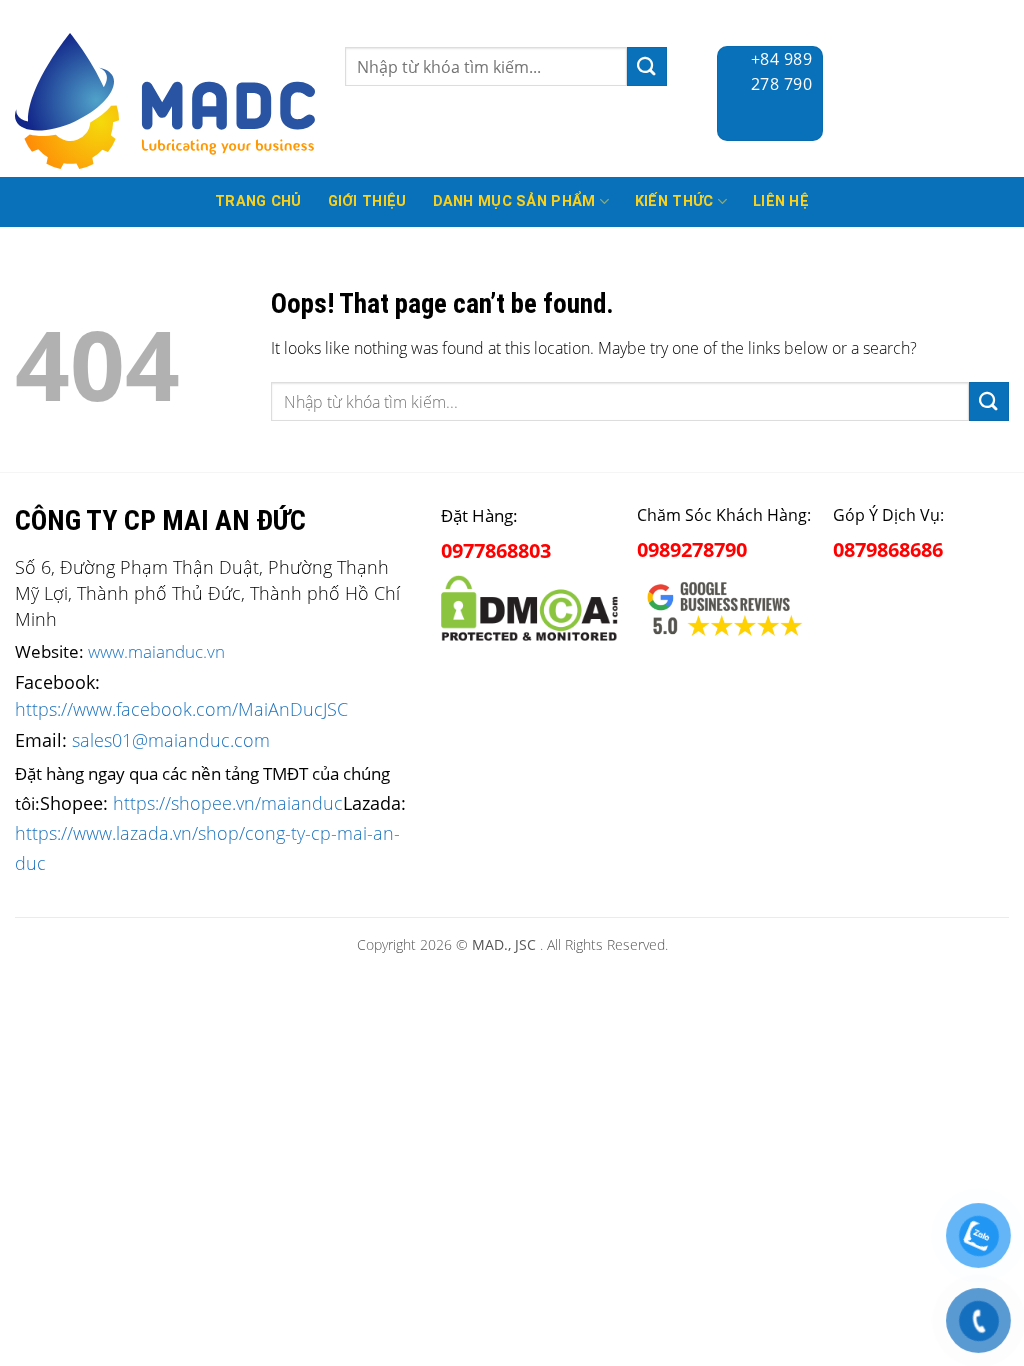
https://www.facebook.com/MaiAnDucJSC (181, 709)
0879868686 (888, 549)
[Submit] (647, 66)
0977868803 (496, 550)
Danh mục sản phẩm (514, 201)
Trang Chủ (258, 201)
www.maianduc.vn (156, 651)
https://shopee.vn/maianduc (228, 802)
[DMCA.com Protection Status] (529, 604)
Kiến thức (674, 201)
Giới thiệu (367, 201)
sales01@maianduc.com (171, 740)
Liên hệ (781, 201)
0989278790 (692, 549)
